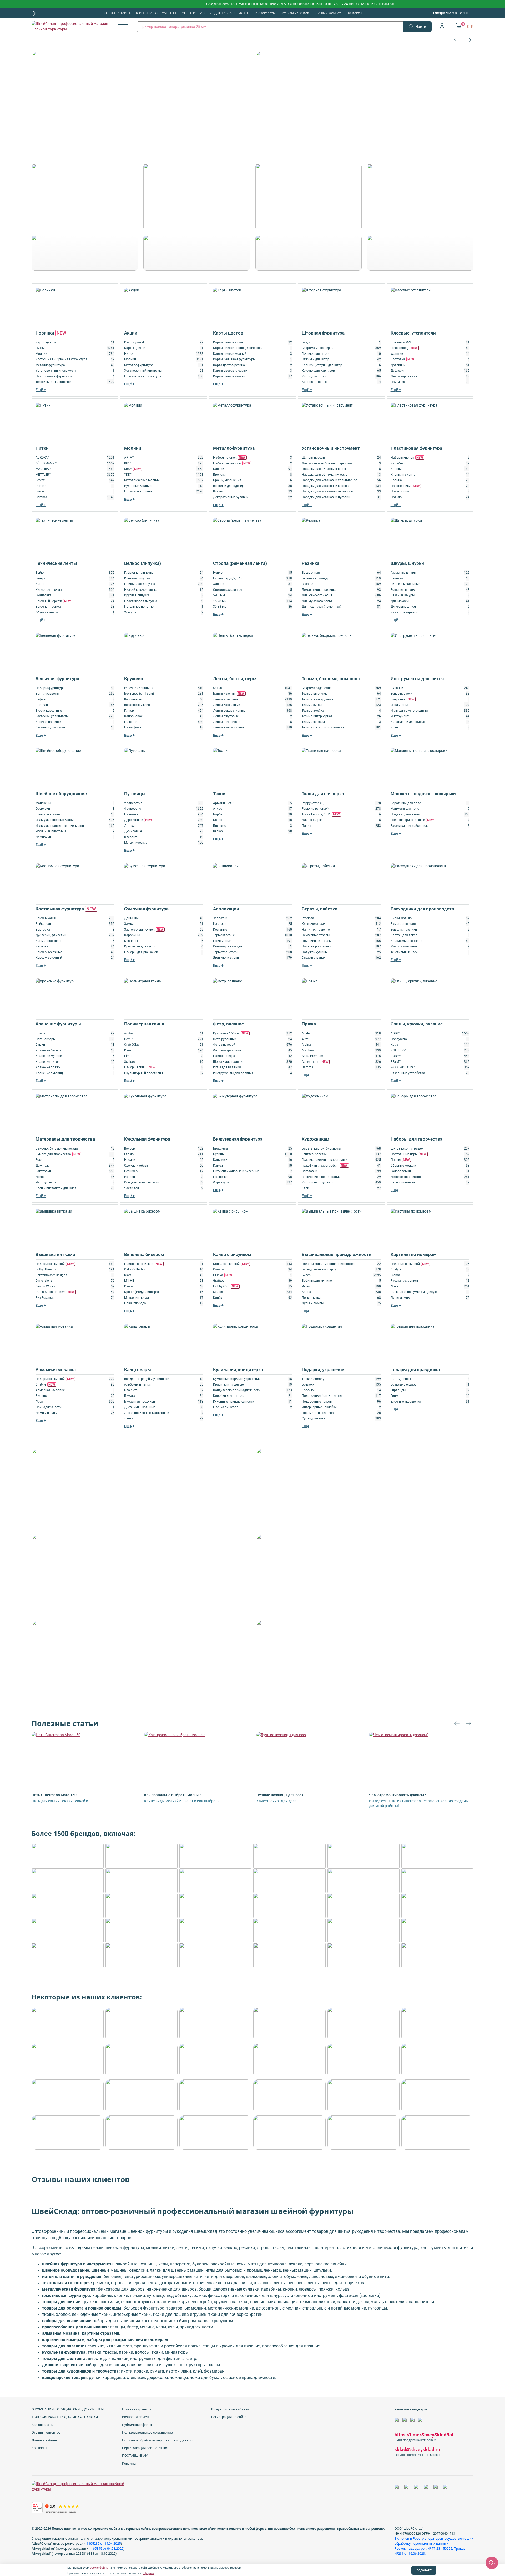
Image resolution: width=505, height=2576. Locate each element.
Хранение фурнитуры (58, 1024)
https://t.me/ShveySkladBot (424, 2435)
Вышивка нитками (55, 1254)
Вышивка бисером (144, 1254)
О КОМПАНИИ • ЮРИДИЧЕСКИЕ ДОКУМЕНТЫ (140, 13)
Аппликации (226, 909)
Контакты (355, 13)
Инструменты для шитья (417, 679)
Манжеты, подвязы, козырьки (423, 794)
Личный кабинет (328, 13)
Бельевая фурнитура (57, 679)
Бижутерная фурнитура (238, 1139)
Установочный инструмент (331, 448)
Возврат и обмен (135, 2417)
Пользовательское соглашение (147, 2432)
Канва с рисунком (232, 1254)
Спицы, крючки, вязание (417, 1024)
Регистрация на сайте (229, 2417)
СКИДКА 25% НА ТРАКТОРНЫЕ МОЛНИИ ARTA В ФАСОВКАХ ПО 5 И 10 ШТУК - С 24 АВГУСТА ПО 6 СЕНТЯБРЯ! (231, 4)
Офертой (148, 2573)
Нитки (42, 448)
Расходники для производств (422, 909)
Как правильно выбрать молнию (173, 1795)
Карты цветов (228, 333)
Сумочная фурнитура (146, 909)
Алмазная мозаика (56, 1369)
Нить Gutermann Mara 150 (54, 1795)
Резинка (310, 563)
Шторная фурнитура (323, 333)
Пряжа (309, 1024)
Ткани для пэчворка (323, 794)
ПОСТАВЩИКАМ (135, 2456)
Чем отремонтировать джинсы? (397, 1795)
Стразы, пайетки (320, 909)
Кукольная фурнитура (147, 1139)
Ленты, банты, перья (235, 679)
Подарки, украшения (324, 1369)
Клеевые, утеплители (413, 333)
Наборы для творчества (416, 1139)
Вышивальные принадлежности (337, 1254)
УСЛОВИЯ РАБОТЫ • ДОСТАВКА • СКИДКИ (215, 13)
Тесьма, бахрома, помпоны (331, 679)
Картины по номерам (414, 1254)
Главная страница (137, 2409)
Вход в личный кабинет (230, 2409)
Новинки (51, 333)
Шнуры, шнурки (407, 563)
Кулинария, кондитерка (238, 1369)
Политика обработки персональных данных (157, 2440)
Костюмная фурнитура (66, 909)
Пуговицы (135, 794)
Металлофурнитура (234, 448)
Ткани (219, 794)
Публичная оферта (137, 2425)
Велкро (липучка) (143, 563)
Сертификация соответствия (145, 2448)
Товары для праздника (415, 1369)
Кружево (134, 679)
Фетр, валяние (228, 1024)
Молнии (133, 448)
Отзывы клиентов (295, 13)
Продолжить (424, 2570)
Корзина (129, 2463)
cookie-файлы (99, 2568)
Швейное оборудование (61, 794)
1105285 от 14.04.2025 (104, 2544)
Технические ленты (56, 563)
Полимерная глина (144, 1024)
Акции (131, 333)
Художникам (315, 1139)
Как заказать (264, 13)
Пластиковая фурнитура (416, 448)
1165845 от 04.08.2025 (106, 2549)
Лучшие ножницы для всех (280, 1795)
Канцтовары (138, 1369)
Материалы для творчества (65, 1139)
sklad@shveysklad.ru (417, 2449)
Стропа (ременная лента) (240, 563)
